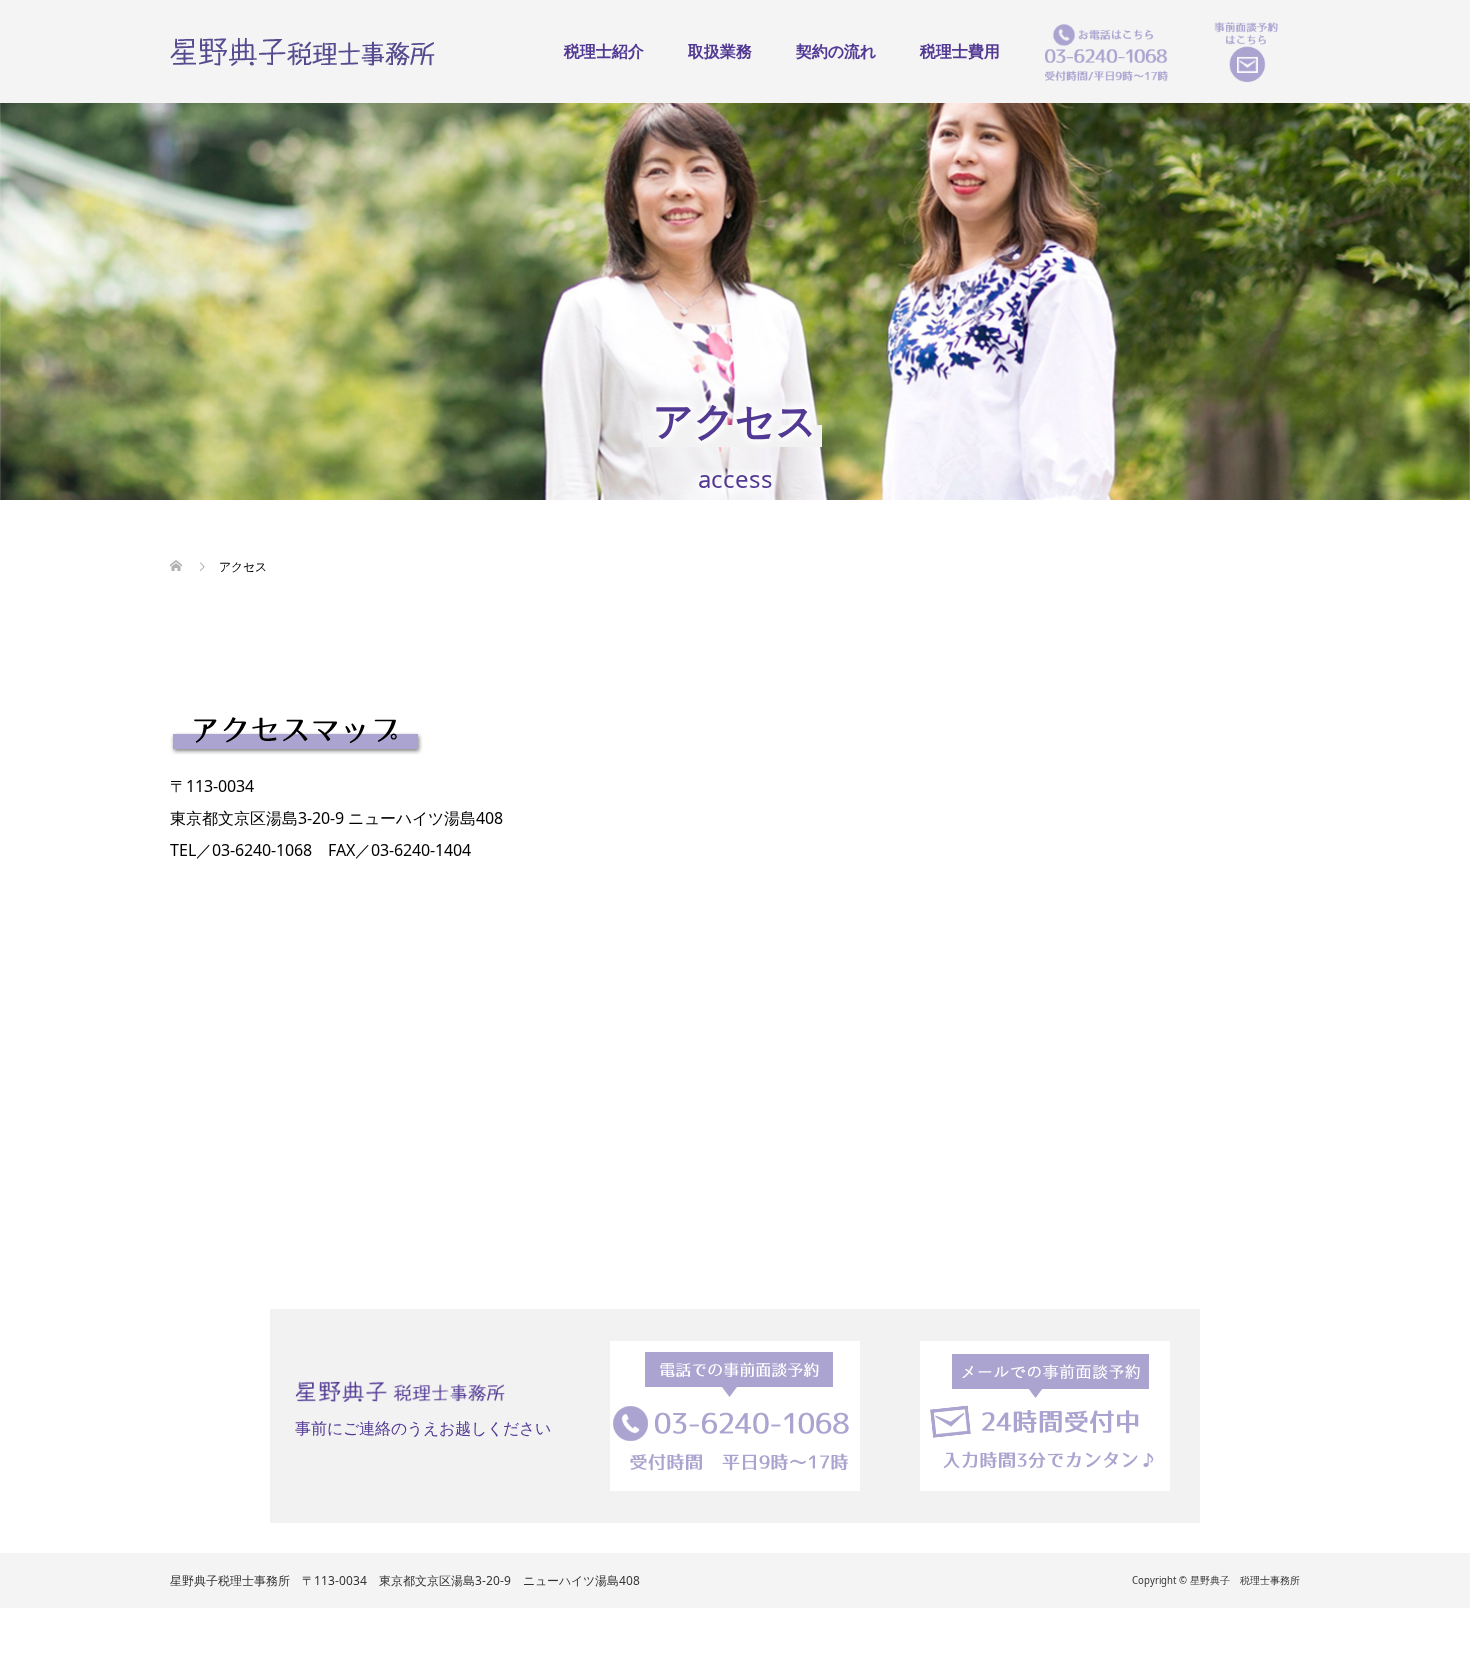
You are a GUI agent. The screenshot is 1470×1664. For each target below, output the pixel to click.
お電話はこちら (1106, 51)
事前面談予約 (1245, 51)
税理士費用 (960, 51)
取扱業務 (720, 51)
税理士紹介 (604, 51)
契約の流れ (836, 51)
